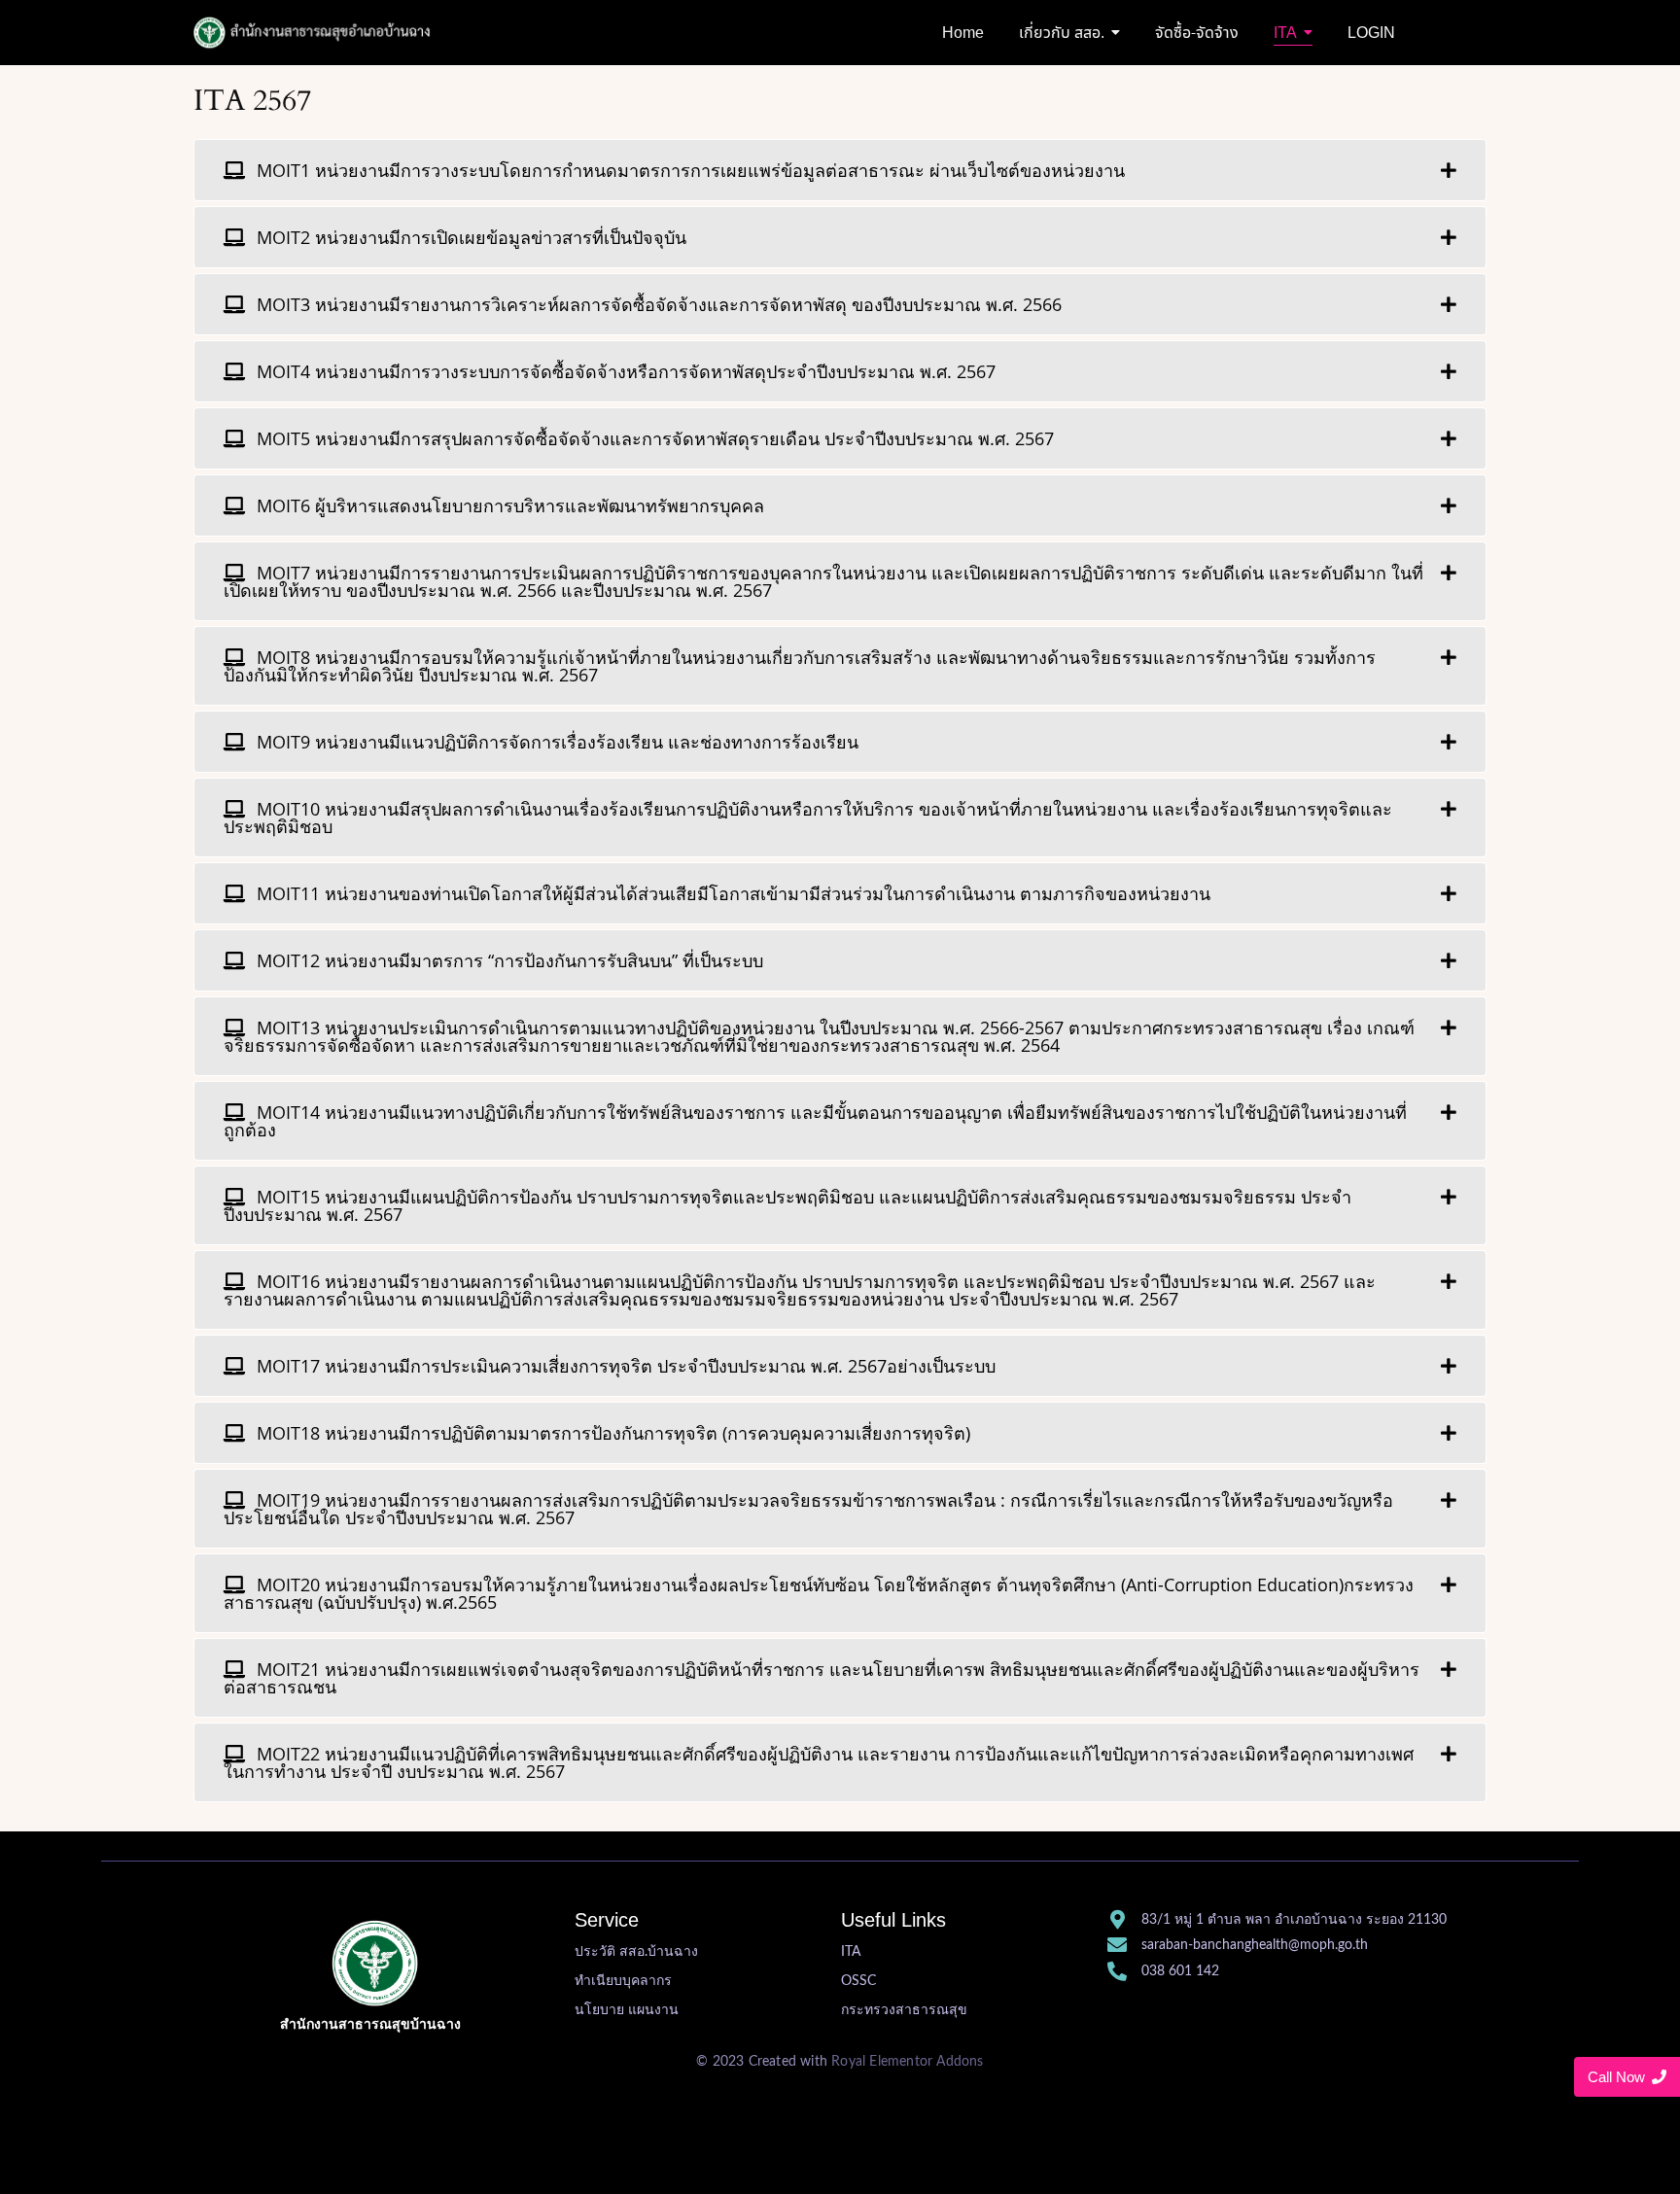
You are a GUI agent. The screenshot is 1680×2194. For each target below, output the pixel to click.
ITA (851, 1952)
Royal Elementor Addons (907, 2062)
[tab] (840, 170)
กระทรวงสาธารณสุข (904, 2010)
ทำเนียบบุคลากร (623, 1981)
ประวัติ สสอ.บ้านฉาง (636, 1952)
